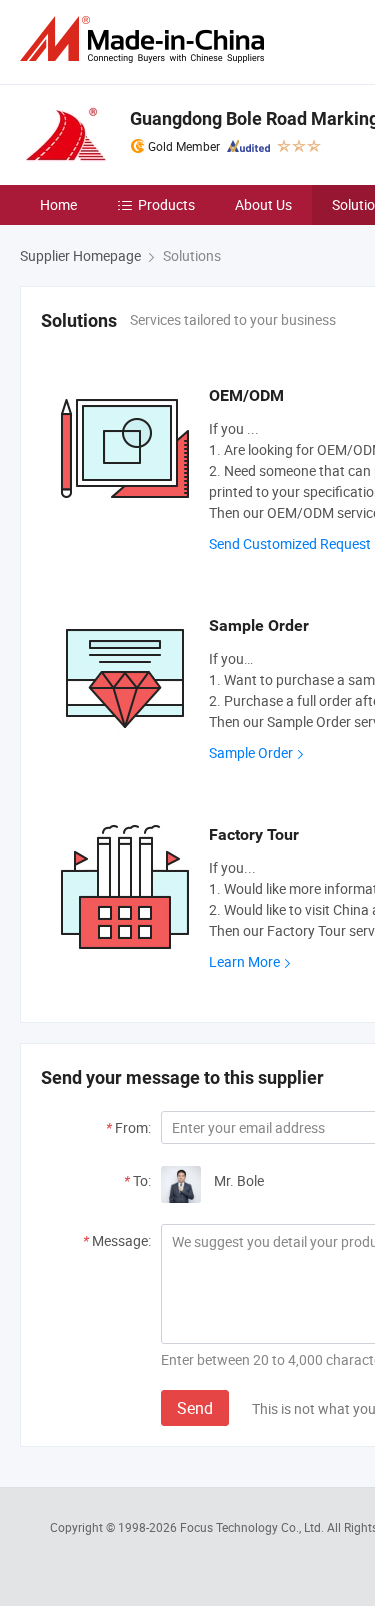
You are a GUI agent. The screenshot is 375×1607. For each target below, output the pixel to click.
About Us (263, 204)
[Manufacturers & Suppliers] (146, 39)
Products (166, 204)
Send (195, 1408)
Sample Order (251, 752)
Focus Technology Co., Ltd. (253, 1527)
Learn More (244, 961)
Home (58, 204)
